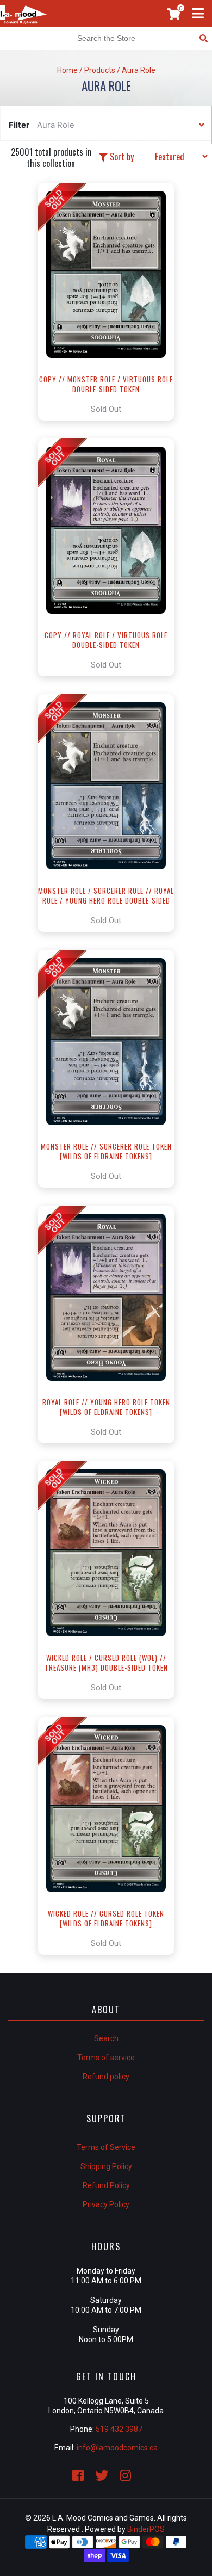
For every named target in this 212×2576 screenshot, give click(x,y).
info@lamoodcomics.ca (117, 2448)
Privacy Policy (106, 2204)
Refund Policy (106, 2185)
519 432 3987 (119, 2429)
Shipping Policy (106, 2166)
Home (67, 70)
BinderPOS (146, 2529)
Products (100, 70)
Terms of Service (106, 2147)
